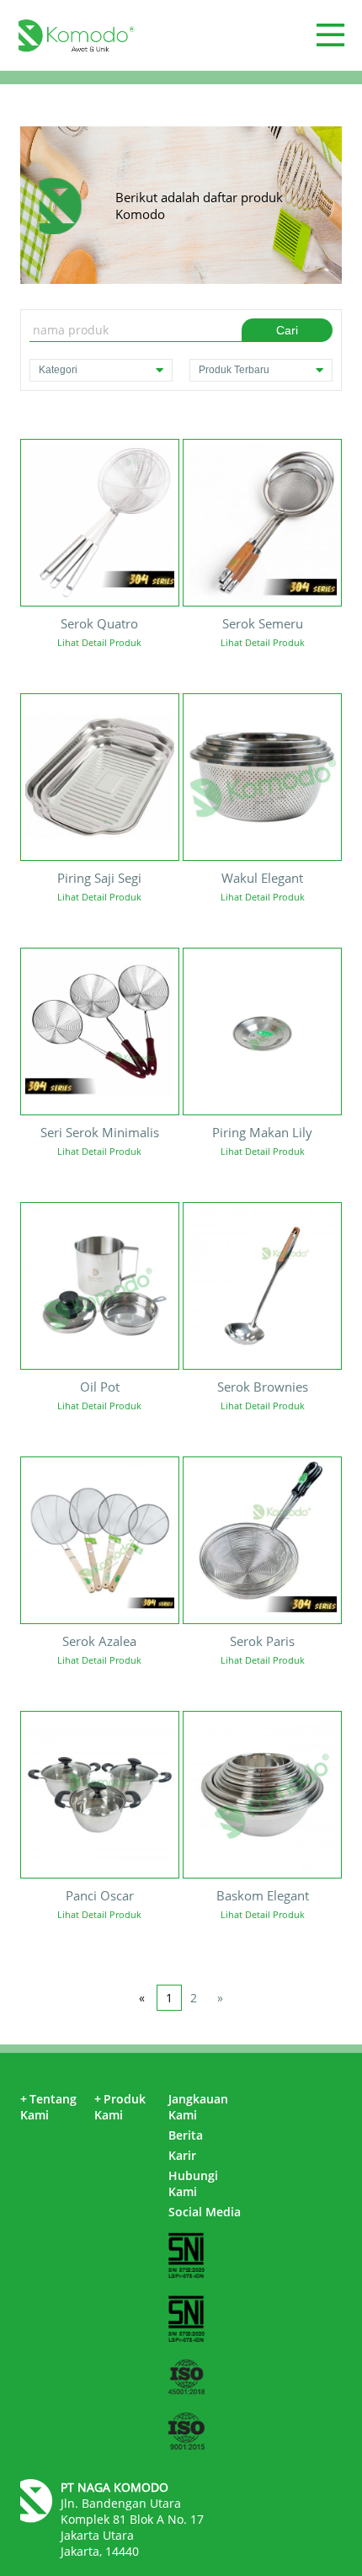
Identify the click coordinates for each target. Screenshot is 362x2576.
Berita (186, 2135)
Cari (287, 330)
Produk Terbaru (234, 370)
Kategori (58, 370)
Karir (182, 2155)
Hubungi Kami (193, 2183)
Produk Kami (120, 2107)
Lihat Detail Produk (99, 642)
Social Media (205, 2212)
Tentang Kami (48, 2107)
